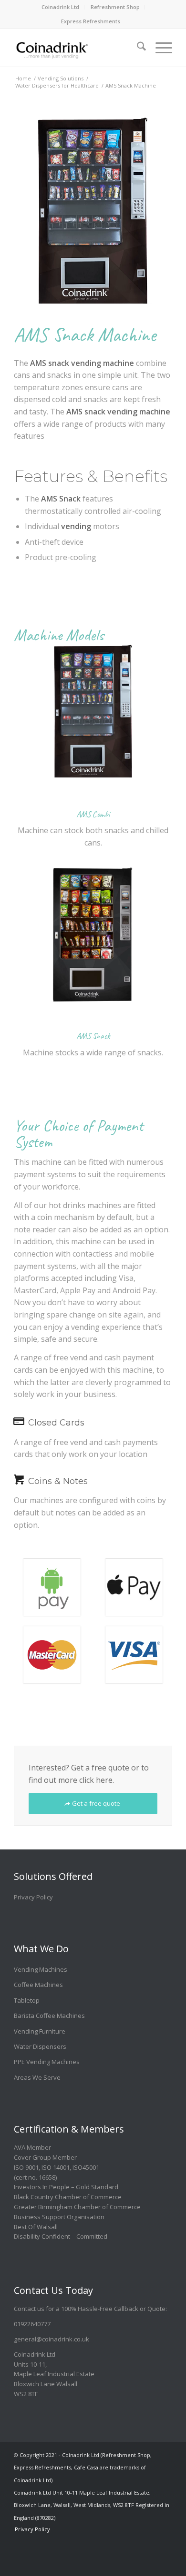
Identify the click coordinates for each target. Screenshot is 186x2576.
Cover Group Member (45, 2157)
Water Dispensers (40, 2046)
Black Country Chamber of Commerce (68, 2197)
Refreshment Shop (115, 7)
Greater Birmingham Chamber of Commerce (77, 2207)
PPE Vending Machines (47, 2062)
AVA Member (32, 2147)
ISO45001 (86, 2167)
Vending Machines (41, 1969)
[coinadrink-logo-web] (77, 48)
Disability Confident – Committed (61, 2236)
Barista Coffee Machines (49, 2016)
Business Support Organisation (59, 2217)
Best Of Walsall (36, 2227)
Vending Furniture (40, 2031)
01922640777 (32, 2324)
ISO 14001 (56, 2167)
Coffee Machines (38, 1985)
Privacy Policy (33, 1897)
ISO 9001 (26, 2167)
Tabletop (27, 2000)
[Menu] (159, 43)
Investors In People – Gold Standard (66, 2187)
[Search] (137, 43)
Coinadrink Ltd (60, 7)
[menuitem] (61, 7)
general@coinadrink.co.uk (52, 2339)
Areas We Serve (37, 2077)
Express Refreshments (91, 21)
